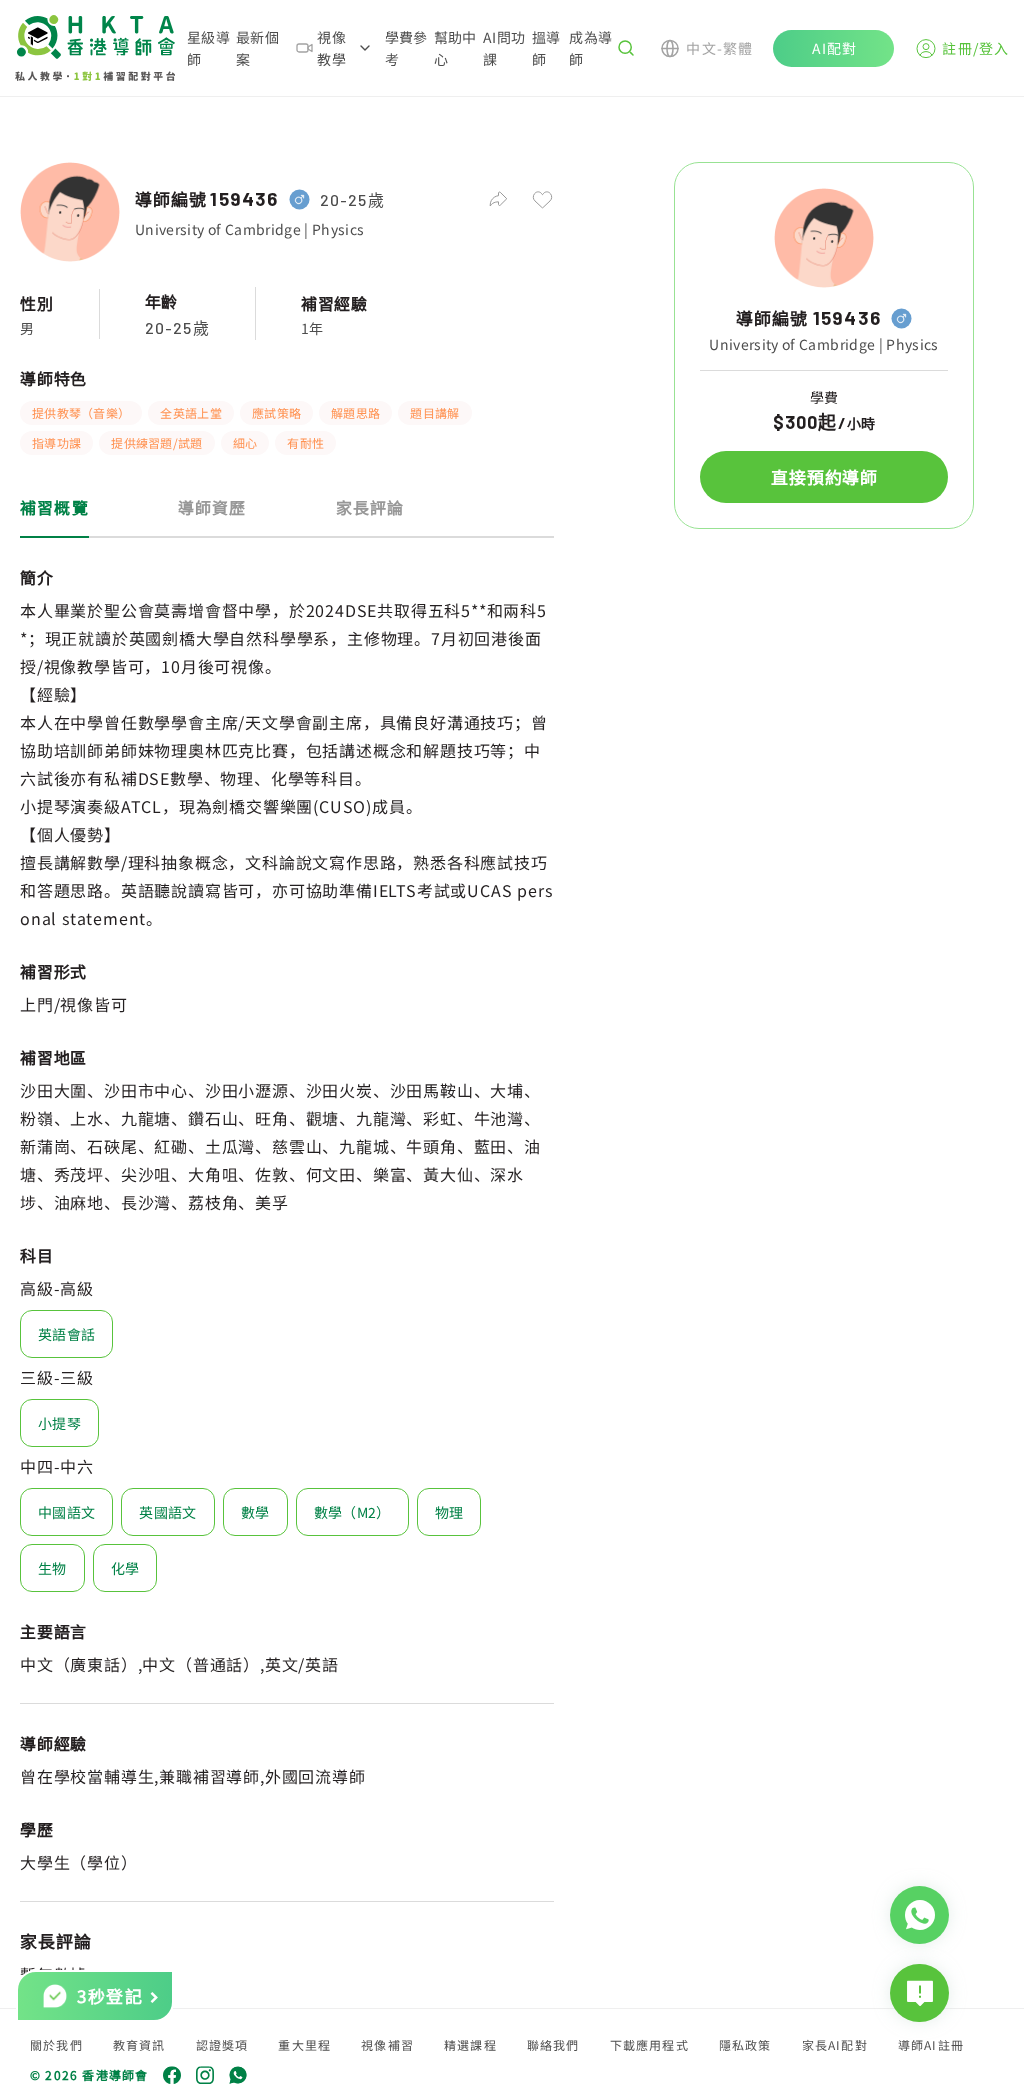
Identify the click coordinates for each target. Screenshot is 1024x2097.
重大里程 (304, 2044)
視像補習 (387, 2044)
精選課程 (470, 2044)
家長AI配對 (835, 2044)
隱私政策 (745, 2044)
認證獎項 (222, 2044)
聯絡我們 (553, 2044)
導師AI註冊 (931, 2044)
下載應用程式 (649, 2044)
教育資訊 (139, 2044)
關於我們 (56, 2044)
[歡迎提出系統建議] (919, 1993)
